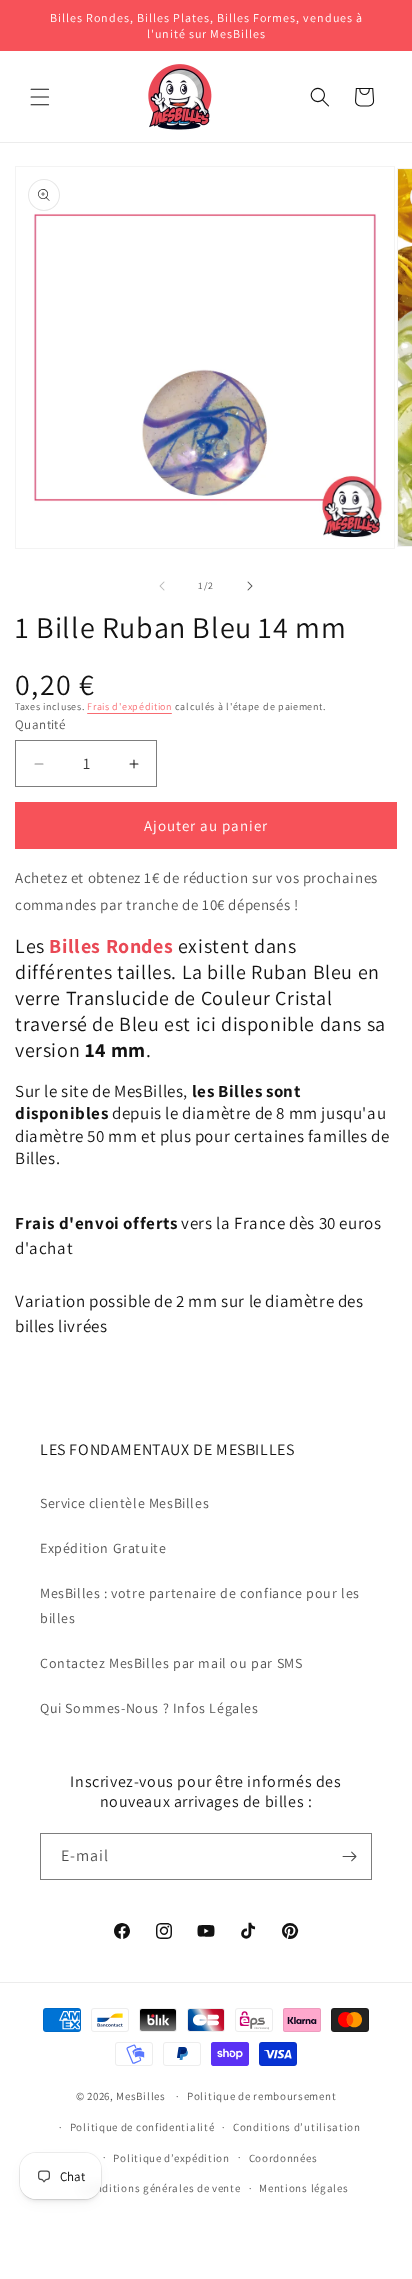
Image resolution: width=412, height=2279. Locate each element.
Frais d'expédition (129, 706)
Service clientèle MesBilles (124, 1503)
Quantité (40, 724)
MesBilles (140, 2096)
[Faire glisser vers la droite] (250, 586)
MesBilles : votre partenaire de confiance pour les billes (200, 1605)
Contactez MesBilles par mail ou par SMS (171, 1663)
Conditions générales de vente (161, 2188)
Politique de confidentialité (142, 2127)
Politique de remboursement (261, 2096)
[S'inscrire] (349, 1856)
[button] (40, 97)
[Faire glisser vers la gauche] (162, 586)
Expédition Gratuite (103, 1548)
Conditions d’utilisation (297, 2127)
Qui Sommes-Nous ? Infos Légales (149, 1708)
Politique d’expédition (171, 2158)
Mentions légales (303, 2188)
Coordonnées (283, 2158)
